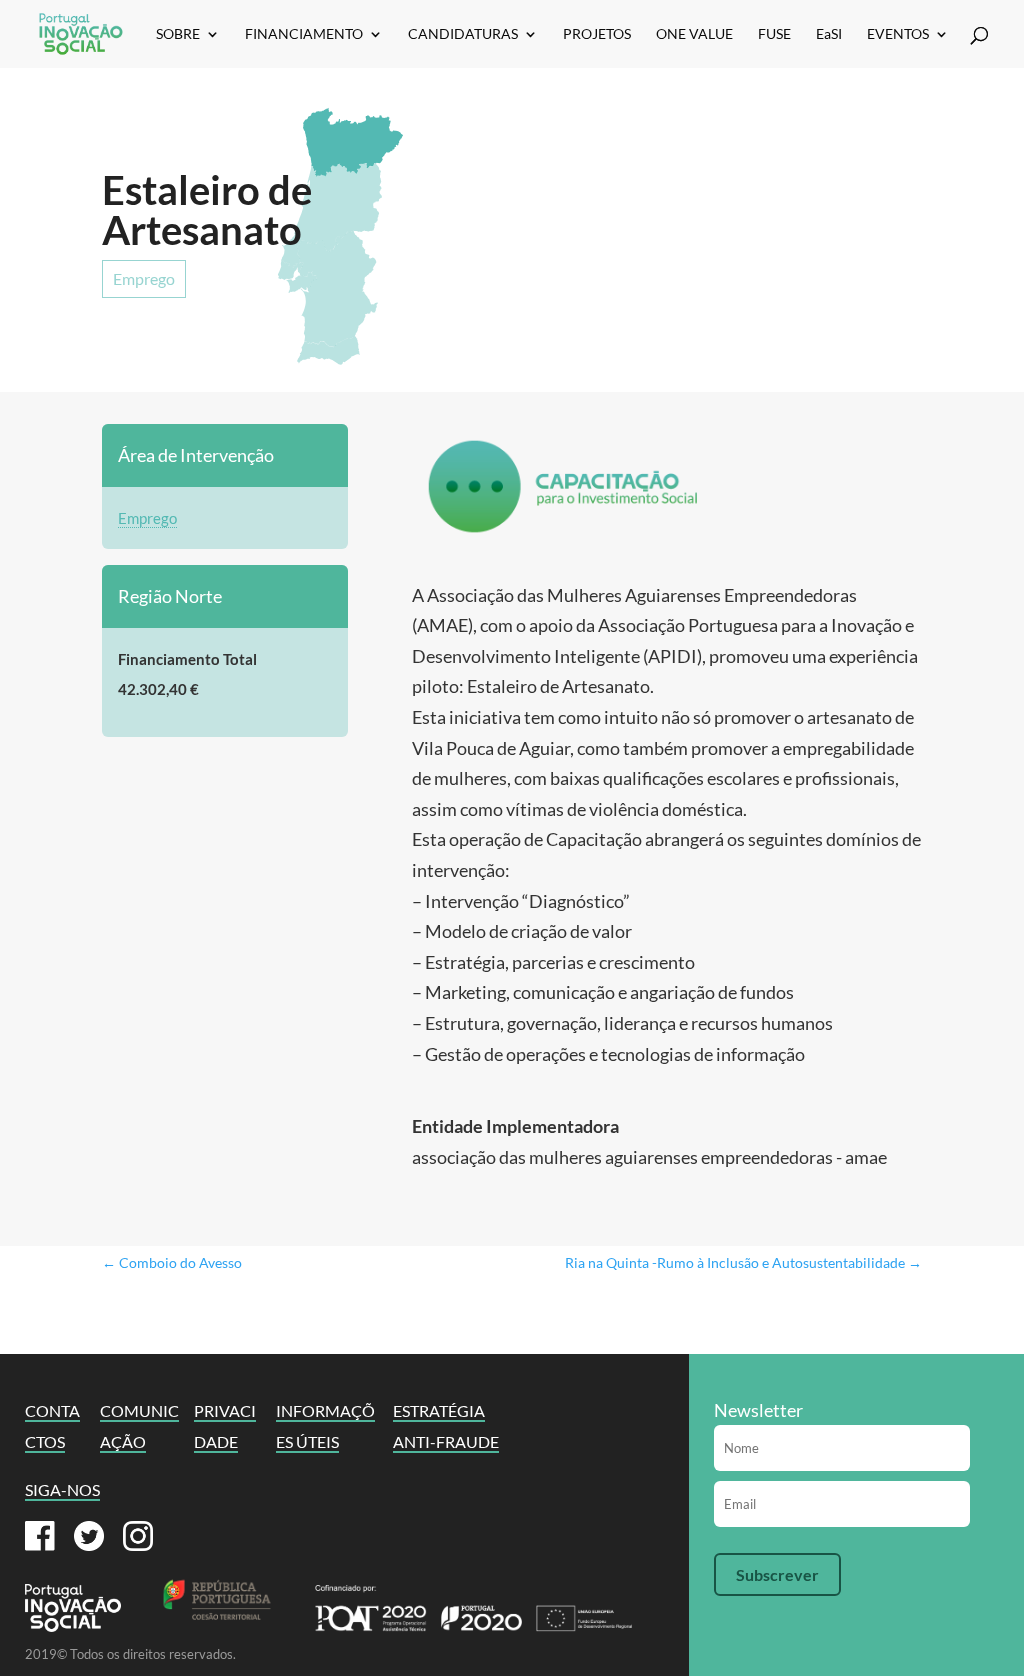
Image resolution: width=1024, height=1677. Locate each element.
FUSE (774, 34)
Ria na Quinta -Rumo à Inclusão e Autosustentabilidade (743, 1262)
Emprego (144, 278)
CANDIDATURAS (463, 34)
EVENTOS (898, 34)
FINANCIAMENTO (304, 34)
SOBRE (178, 34)
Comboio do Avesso (172, 1262)
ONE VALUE (694, 34)
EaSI (829, 34)
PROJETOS (597, 34)
